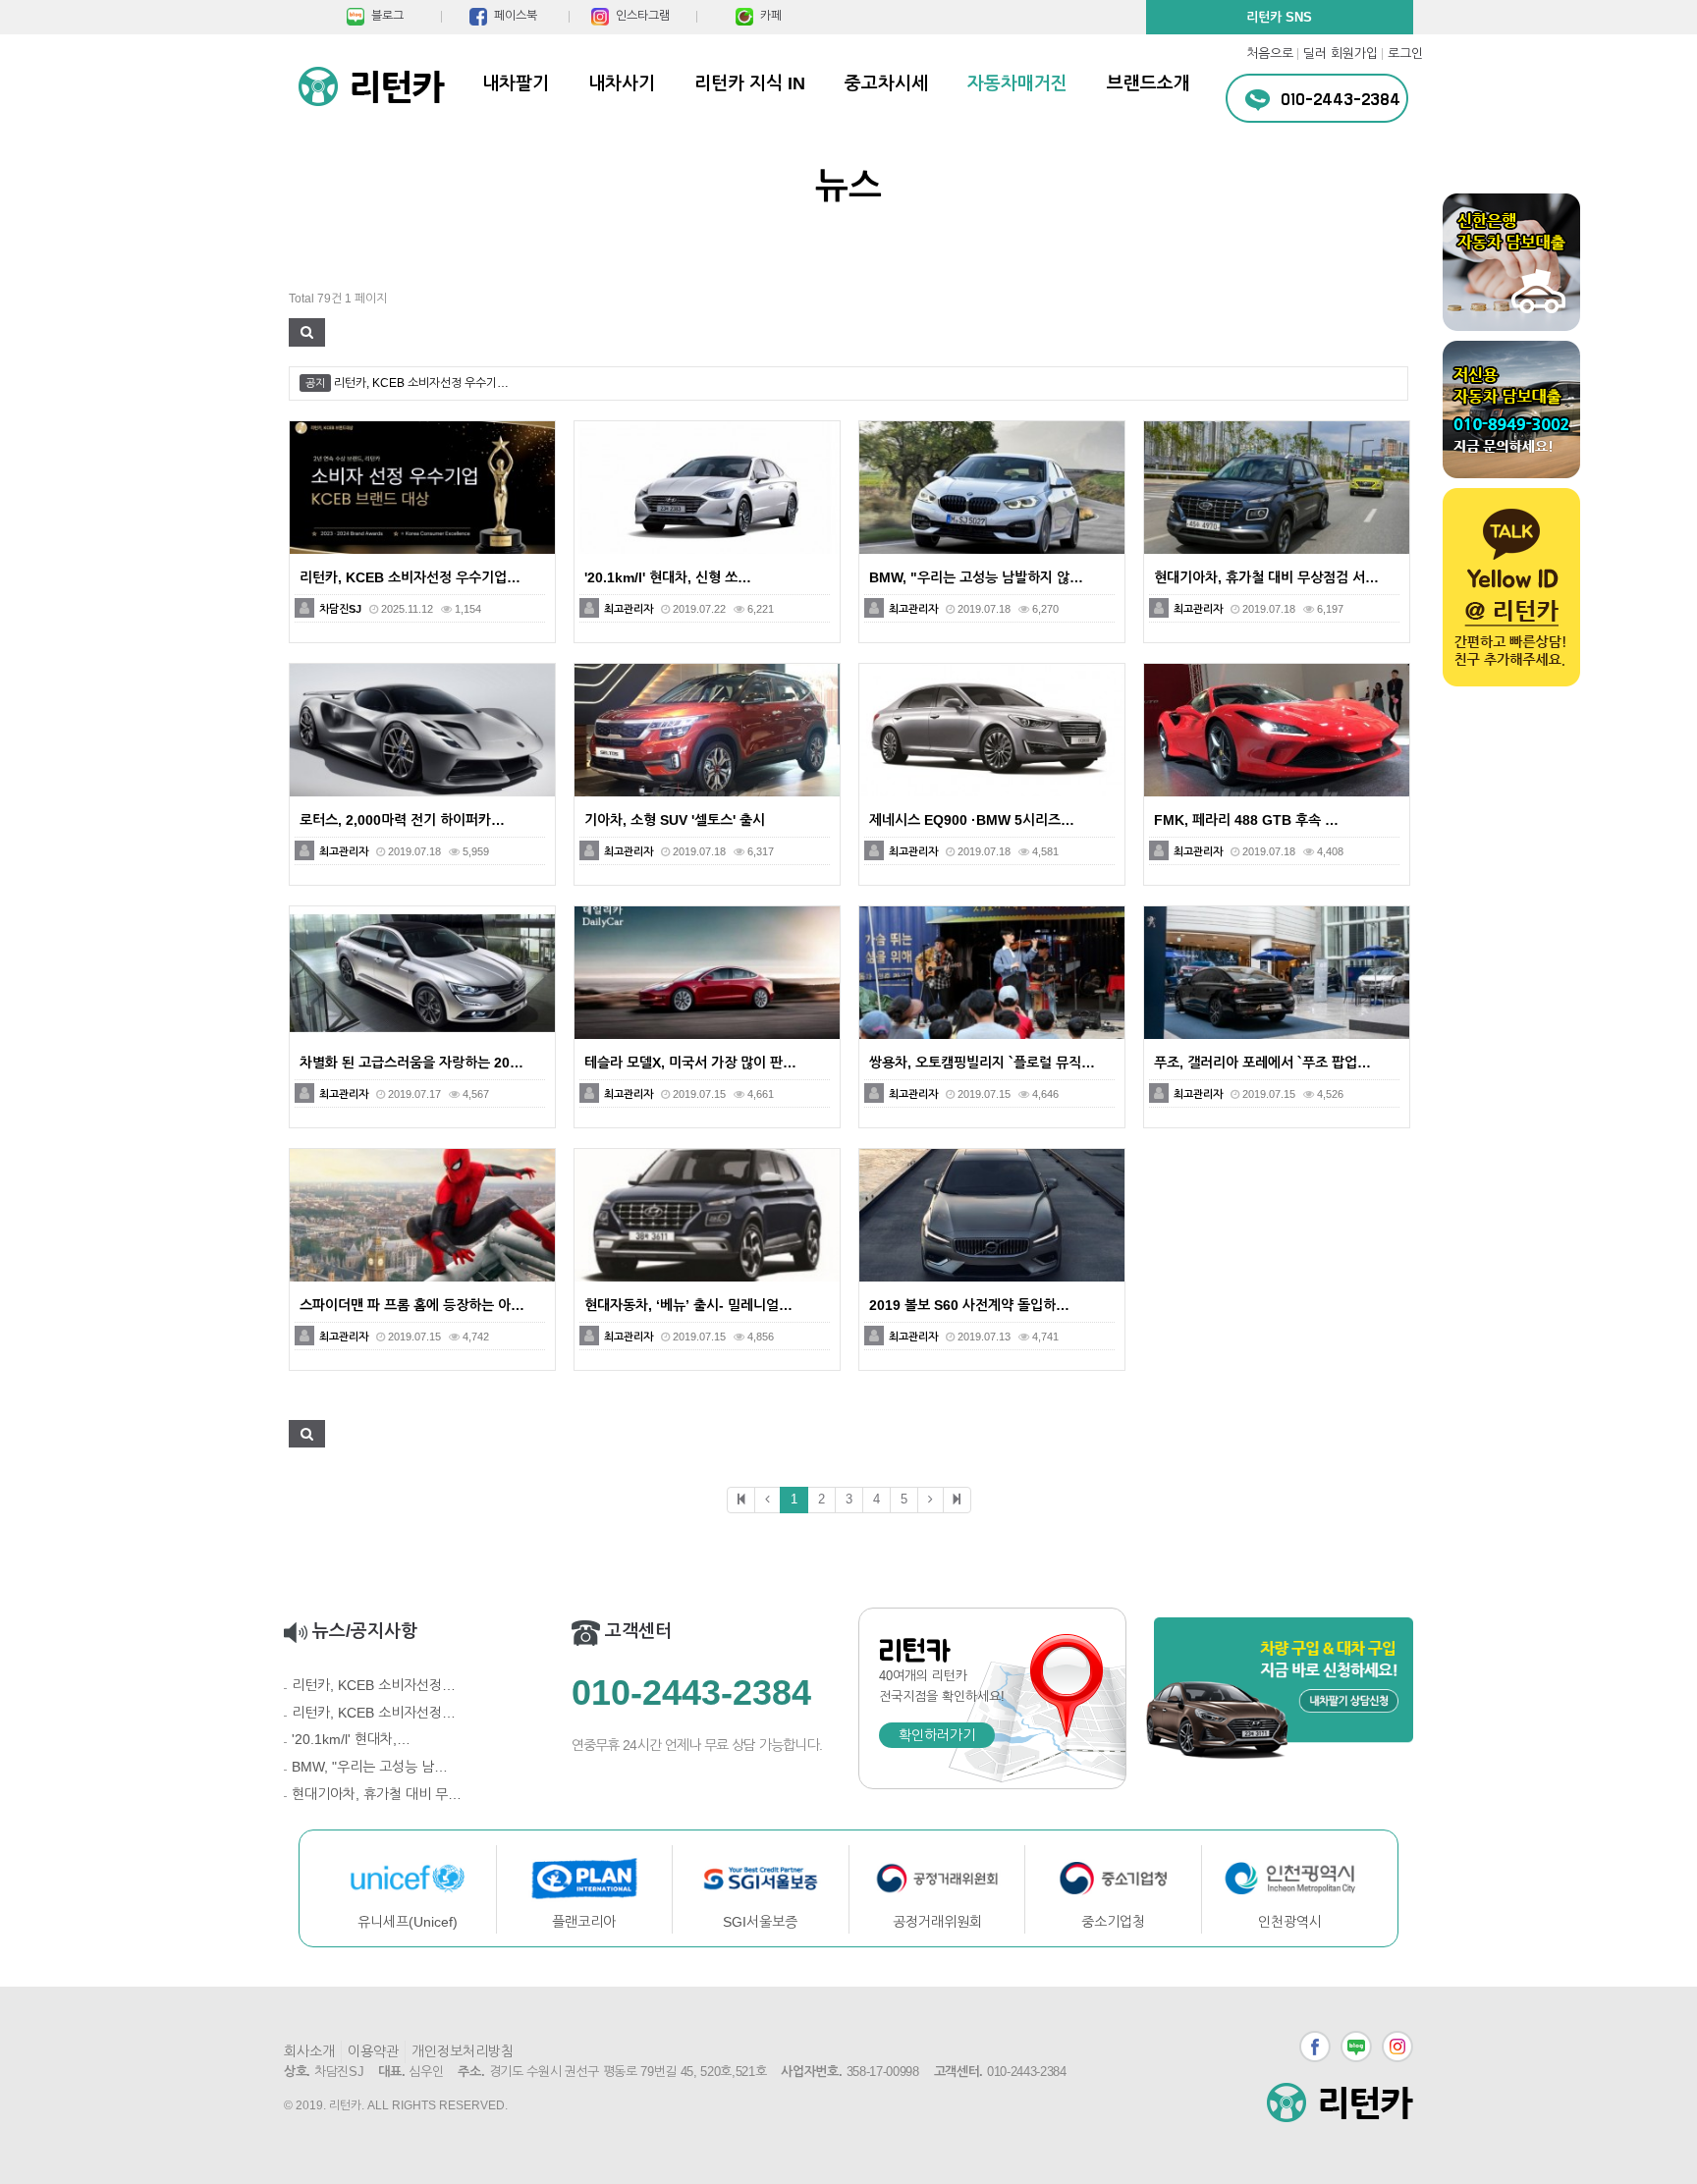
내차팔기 (516, 83)
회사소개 (309, 2051)
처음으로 (1270, 54)
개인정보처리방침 (463, 2051)
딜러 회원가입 (1341, 54)
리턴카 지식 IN (750, 83)
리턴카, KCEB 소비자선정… (374, 1685)
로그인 (1405, 54)
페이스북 (1315, 2047)
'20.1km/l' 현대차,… (351, 1739)
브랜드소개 (1149, 83)
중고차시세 (886, 83)
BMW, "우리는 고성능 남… (370, 1767)
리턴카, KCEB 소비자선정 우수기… (421, 383)
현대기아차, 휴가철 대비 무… (377, 1794)
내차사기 (622, 83)
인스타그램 (1397, 2047)
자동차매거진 (1017, 83)
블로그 (1356, 2047)
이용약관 (373, 2051)
